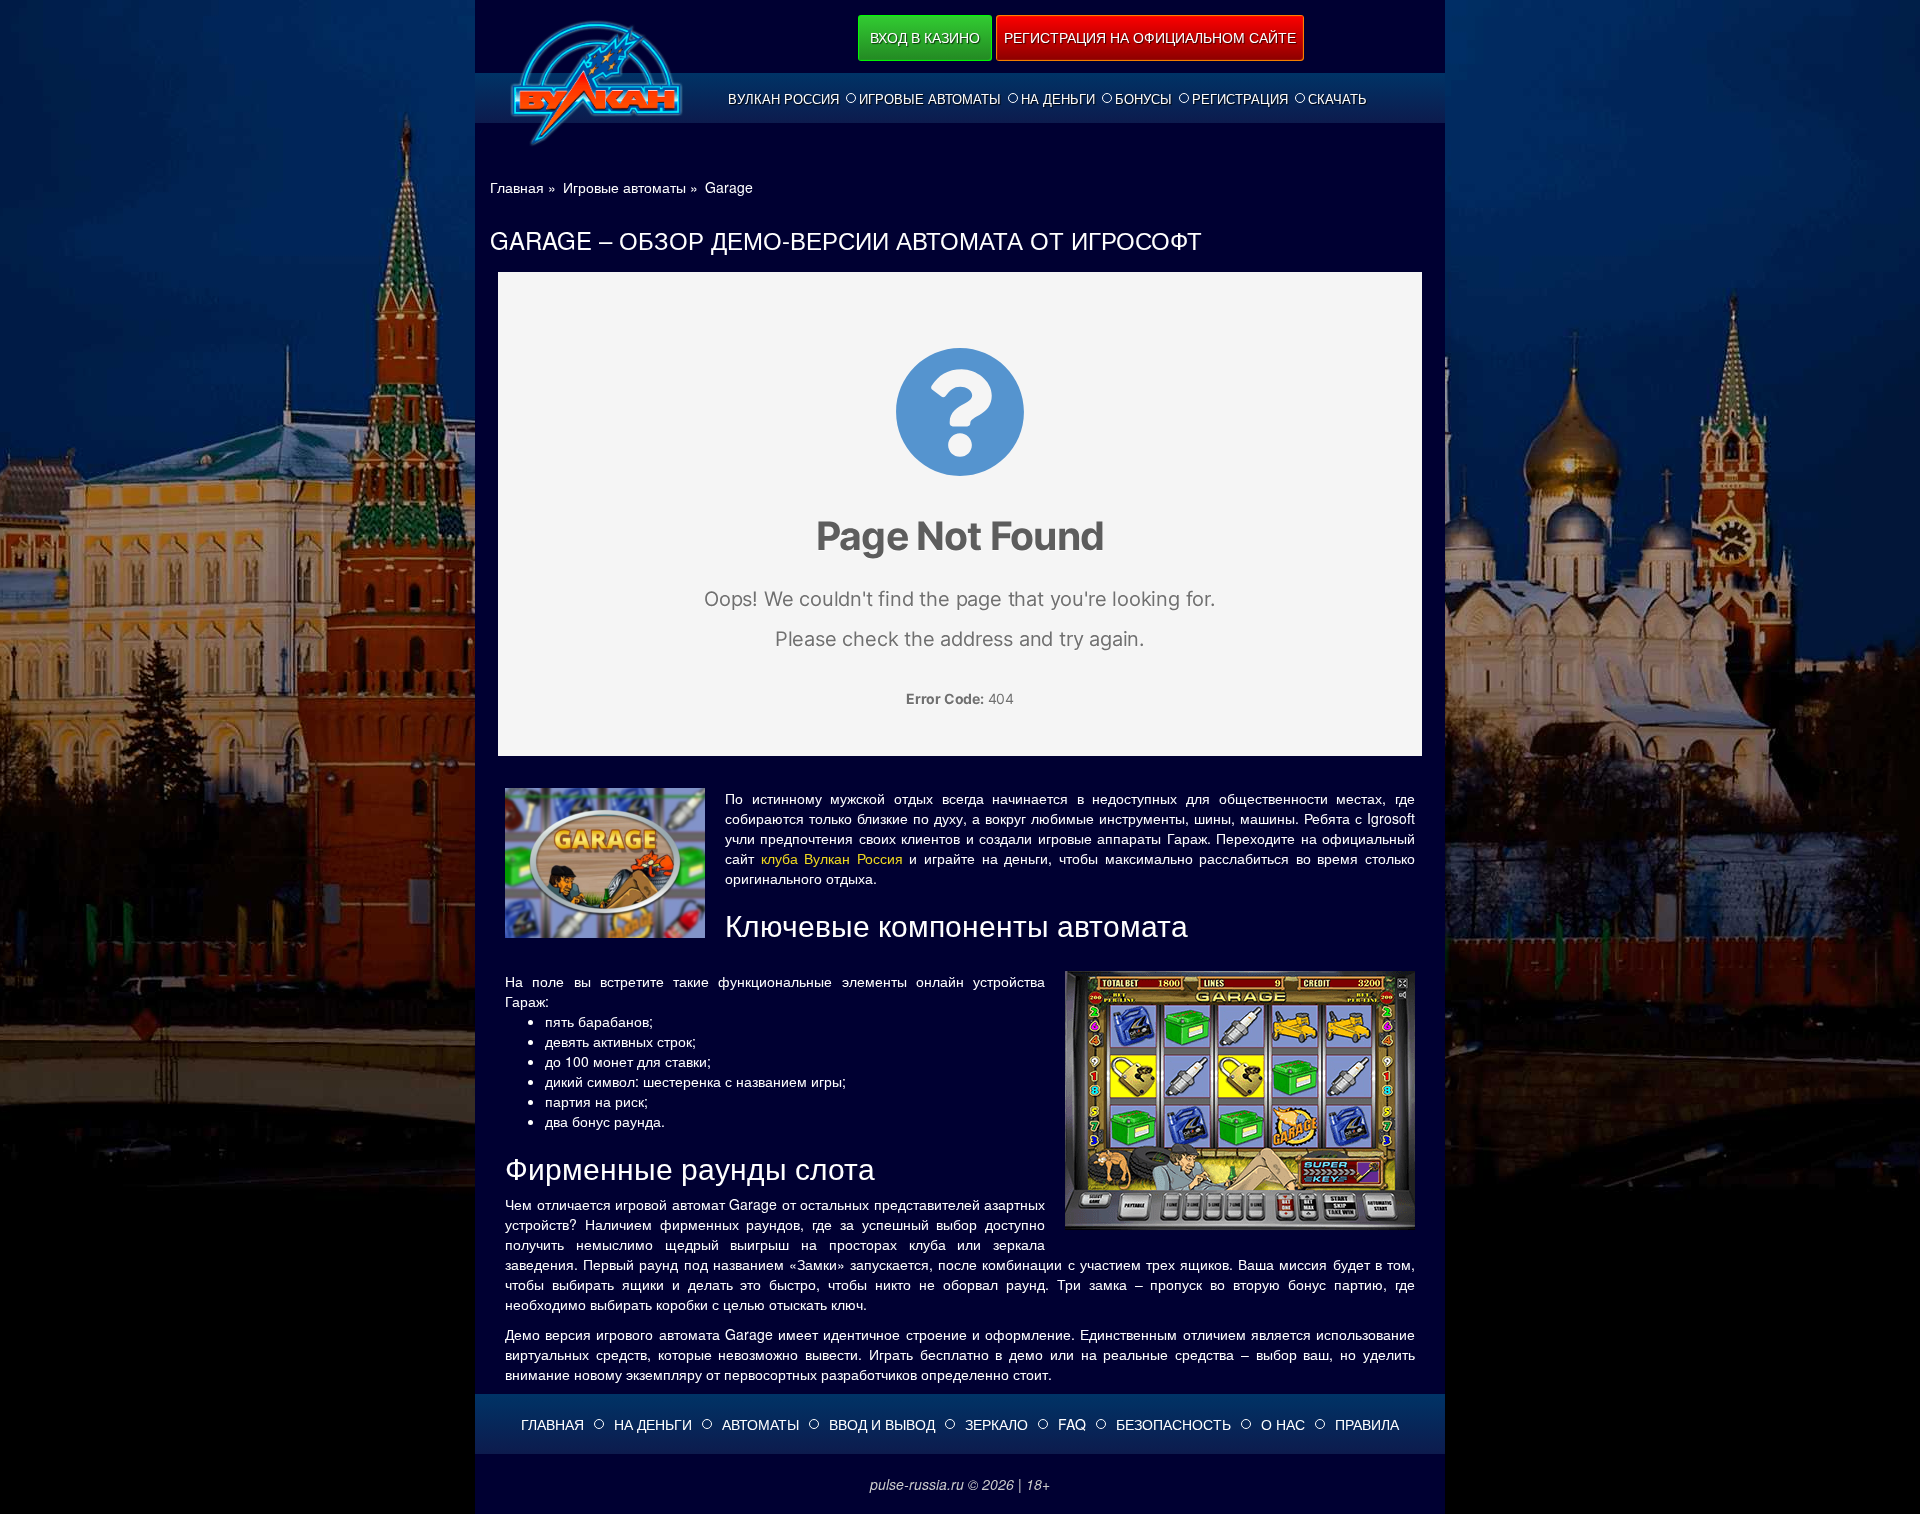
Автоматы (760, 1424)
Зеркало (996, 1424)
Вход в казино (925, 37)
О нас (1283, 1424)
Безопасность (1173, 1424)
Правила (1367, 1424)
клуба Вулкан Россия (832, 858)
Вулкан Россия (783, 99)
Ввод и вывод (882, 1424)
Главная (552, 1424)
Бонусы (1143, 99)
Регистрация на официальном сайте (1150, 37)
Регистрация (1240, 99)
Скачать (1337, 99)
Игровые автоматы (930, 99)
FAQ (1072, 1424)
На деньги (1058, 99)
